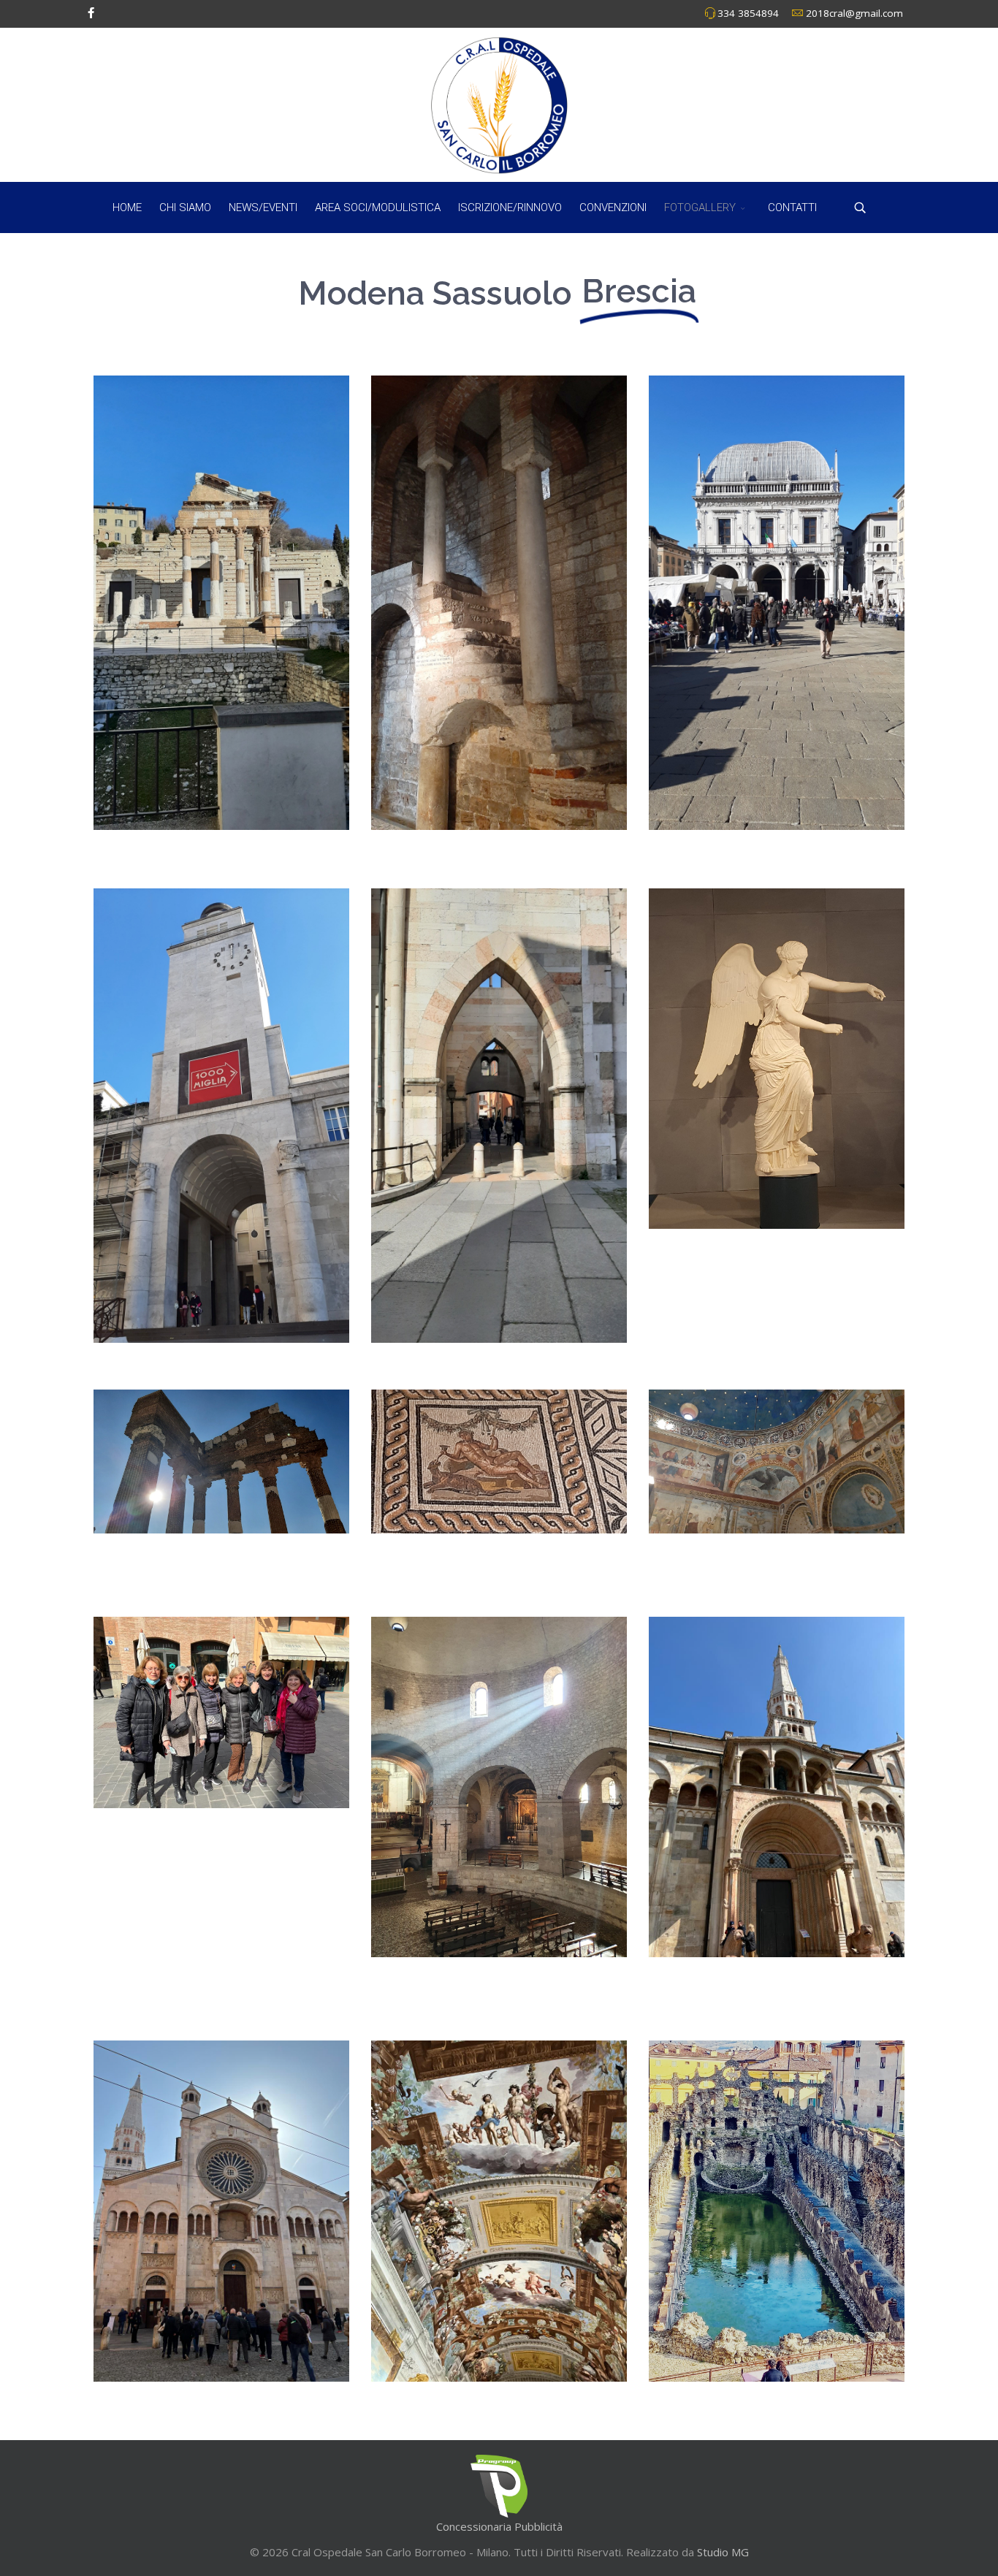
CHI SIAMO (185, 207)
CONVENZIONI (613, 207)
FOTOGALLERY (700, 207)
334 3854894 (748, 13)
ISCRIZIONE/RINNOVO (510, 207)
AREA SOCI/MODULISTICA (378, 207)
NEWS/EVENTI (263, 207)
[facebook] (91, 12)
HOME (127, 207)
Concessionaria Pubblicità (499, 2526)
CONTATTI (792, 207)
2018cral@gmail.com (854, 13)
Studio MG (721, 2552)
